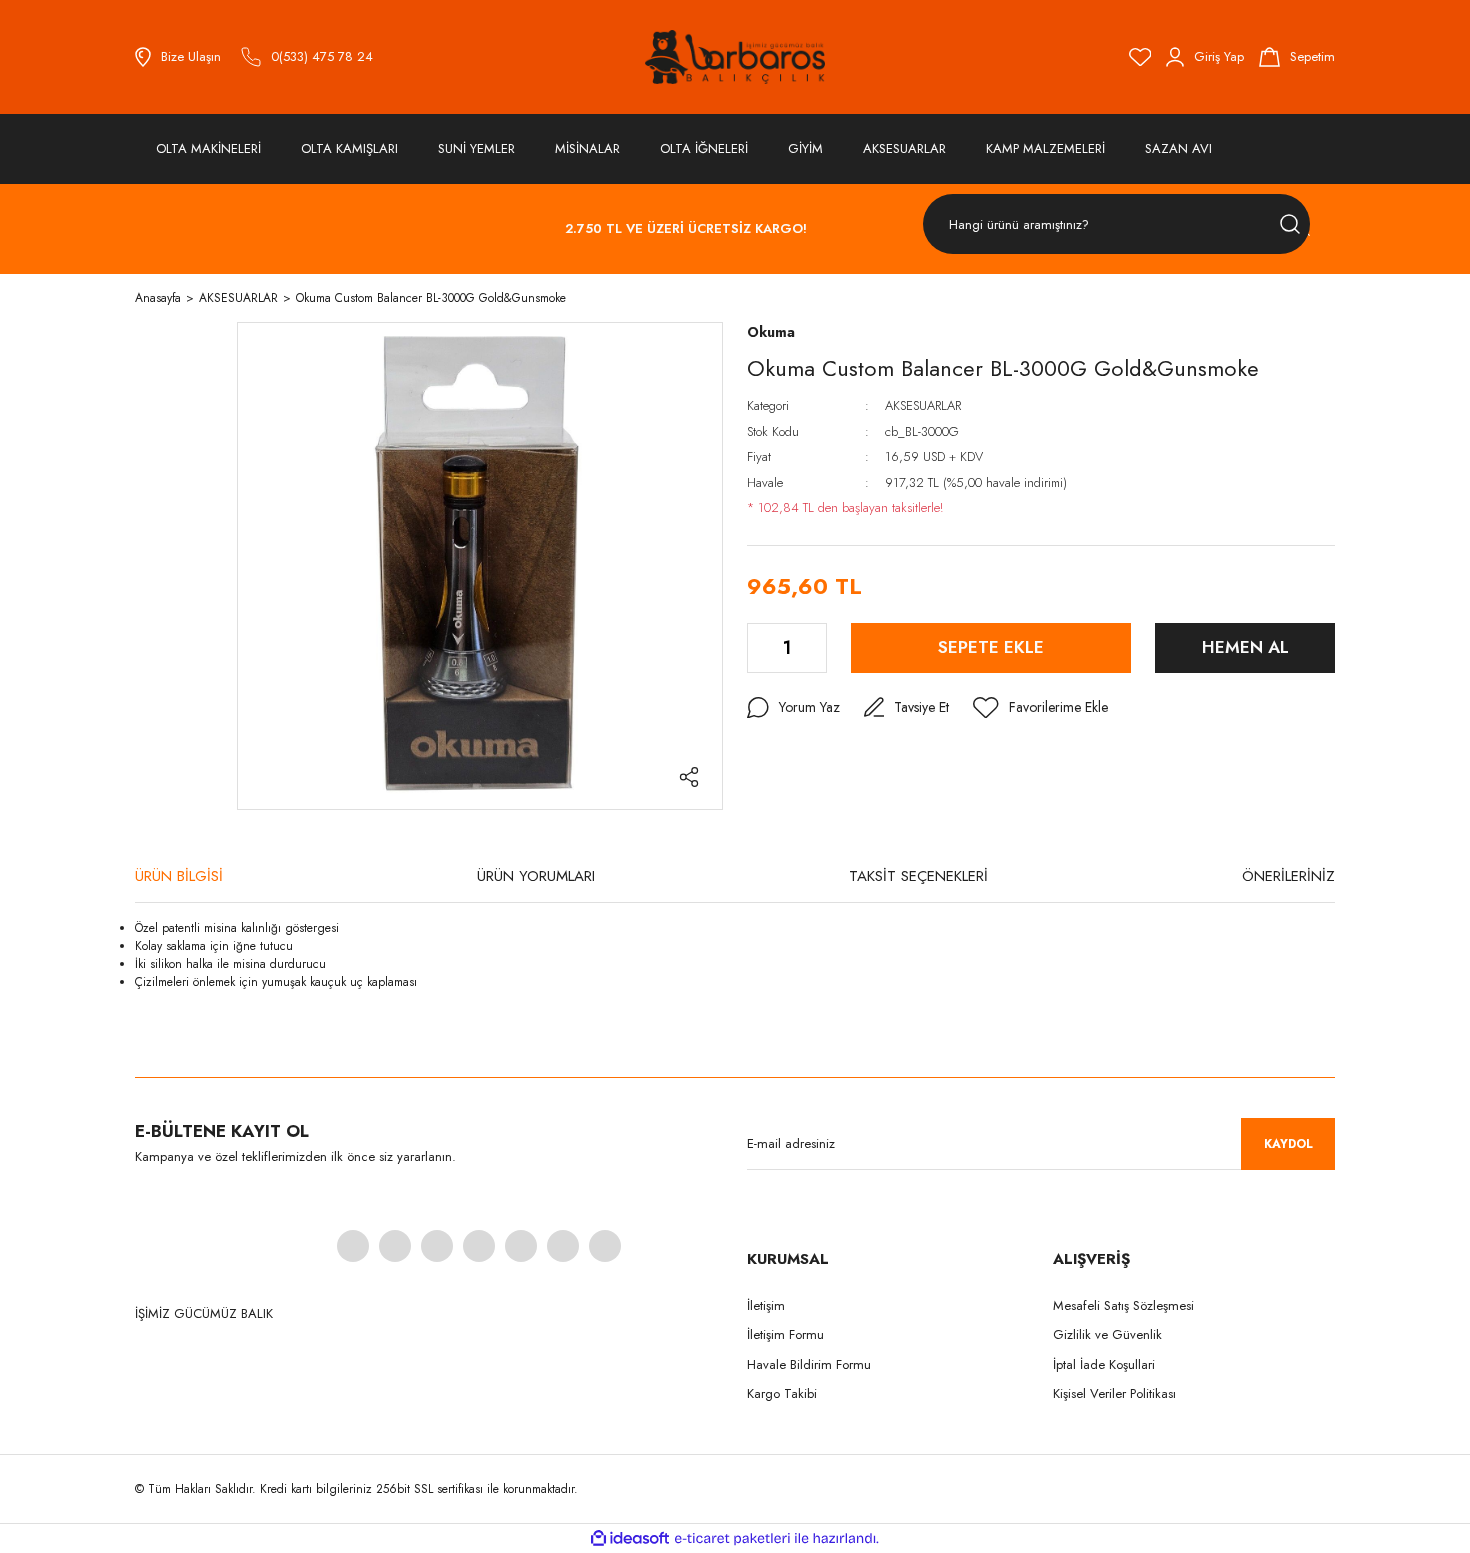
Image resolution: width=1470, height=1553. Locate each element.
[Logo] (735, 57)
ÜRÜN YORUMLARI (536, 876)
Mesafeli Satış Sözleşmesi (1123, 1305)
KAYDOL (1288, 1144)
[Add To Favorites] (1040, 708)
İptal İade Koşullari (1104, 1364)
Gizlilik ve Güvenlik (1107, 1334)
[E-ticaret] (732, 1538)
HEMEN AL (1245, 647)
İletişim (766, 1305)
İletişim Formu (785, 1334)
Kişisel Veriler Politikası (1114, 1393)
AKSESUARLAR (923, 405)
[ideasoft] (630, 1538)
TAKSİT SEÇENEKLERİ (918, 876)
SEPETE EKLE (991, 647)
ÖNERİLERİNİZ (1288, 876)
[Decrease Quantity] (760, 648)
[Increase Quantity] (813, 648)
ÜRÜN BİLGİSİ (179, 876)
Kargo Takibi (782, 1393)
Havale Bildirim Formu (809, 1364)
